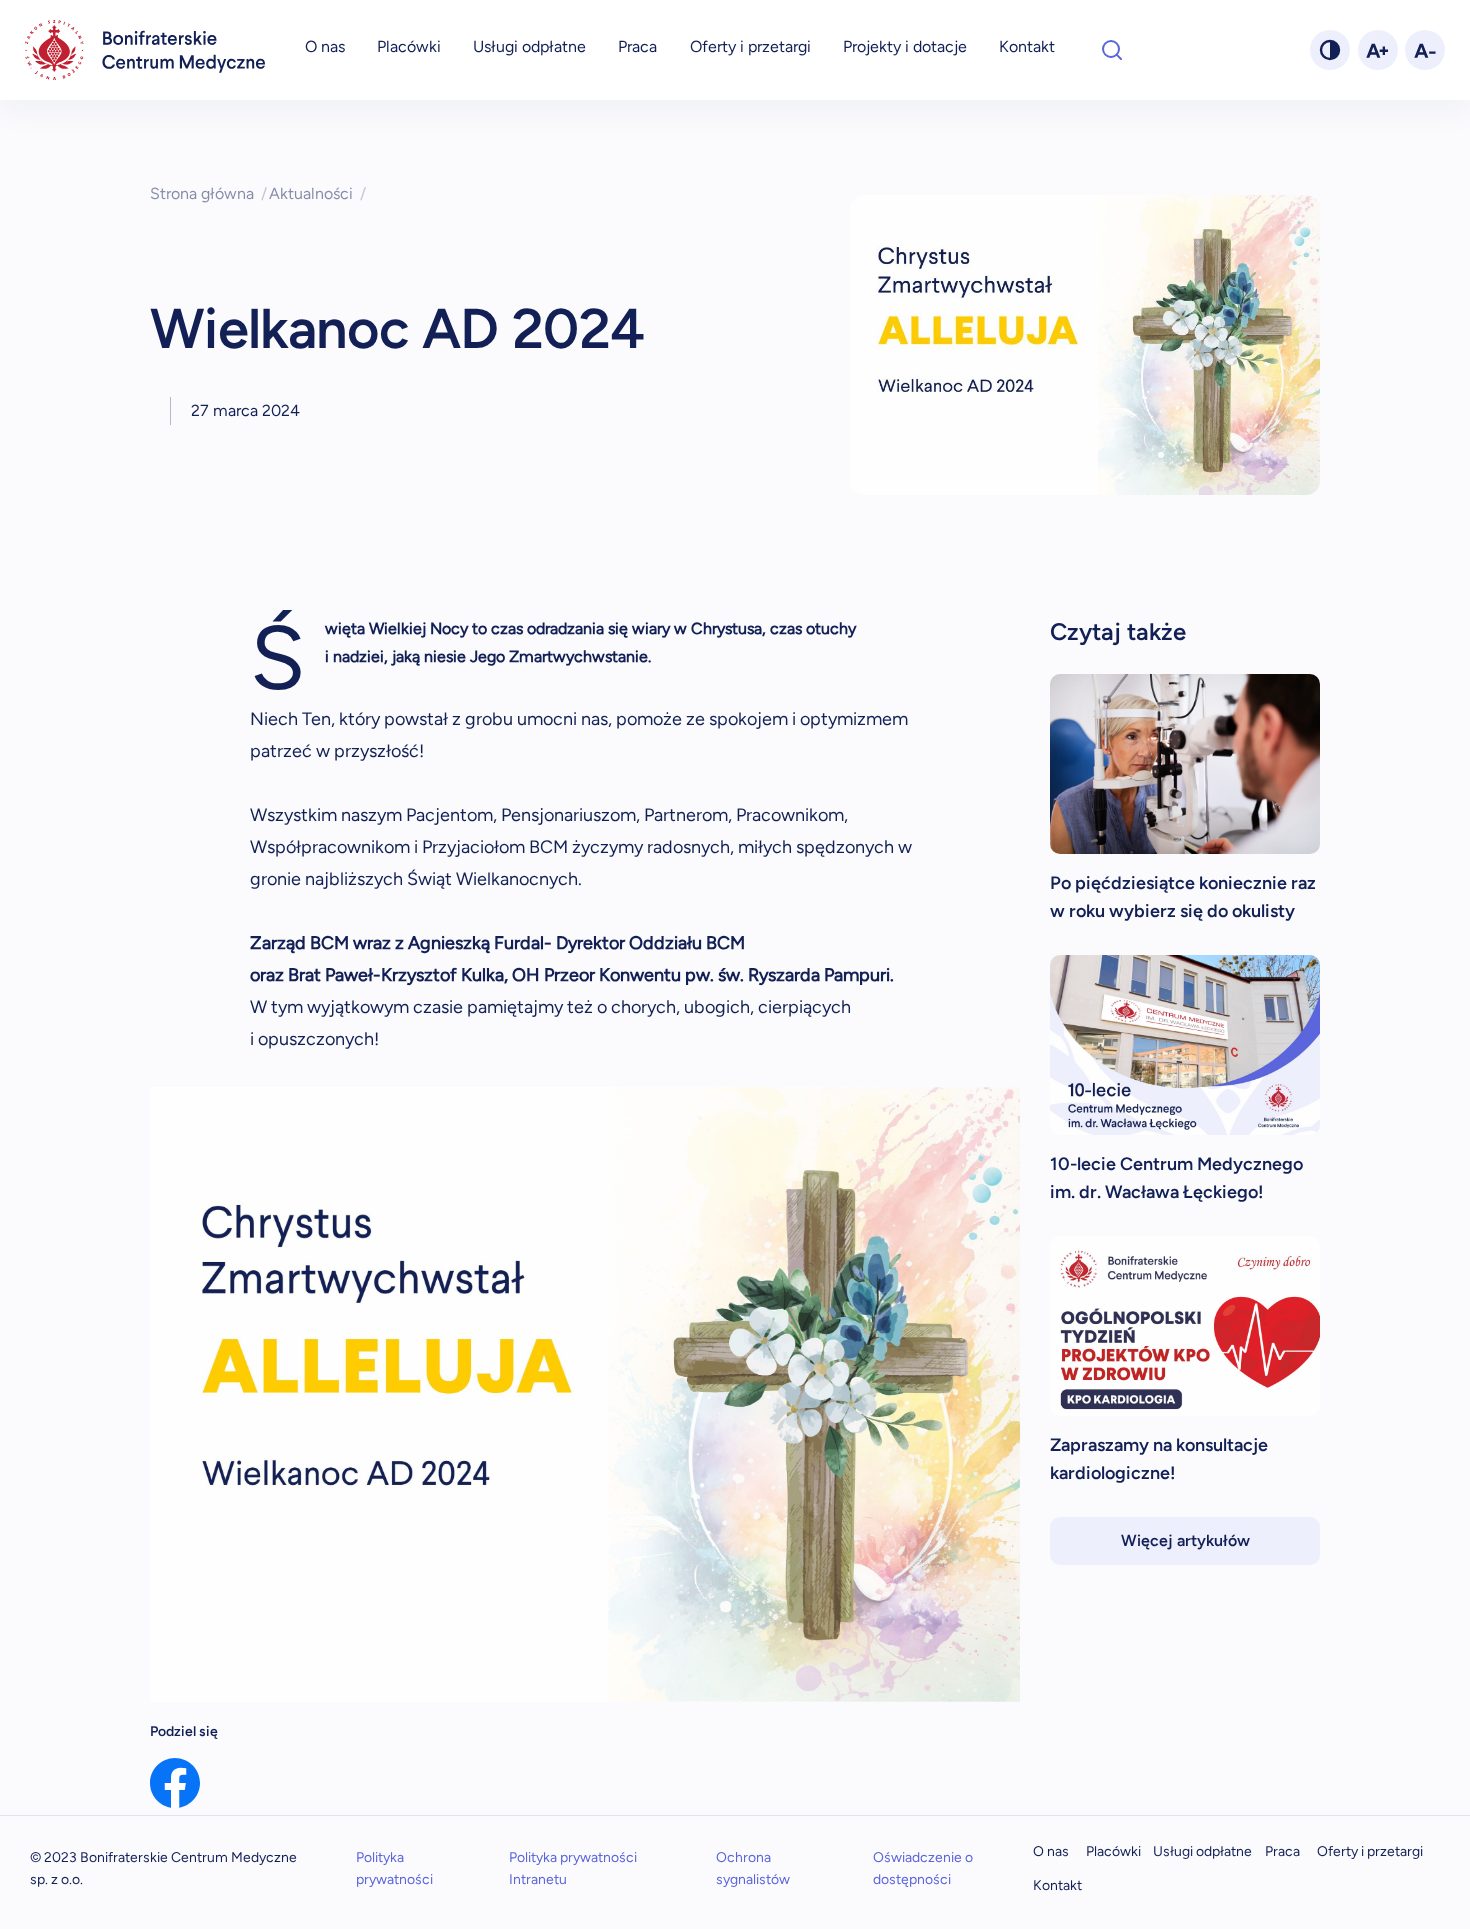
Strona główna (208, 193)
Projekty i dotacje (905, 46)
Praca (637, 46)
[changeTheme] (1330, 50)
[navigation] (145, 50)
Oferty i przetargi (750, 46)
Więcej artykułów (1185, 1540)
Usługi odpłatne (529, 46)
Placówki (409, 46)
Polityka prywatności (394, 1868)
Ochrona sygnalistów (753, 1868)
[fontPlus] (1378, 50)
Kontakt (1027, 46)
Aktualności (317, 193)
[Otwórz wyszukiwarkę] (1112, 50)
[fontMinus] (1425, 50)
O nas (325, 46)
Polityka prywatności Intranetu (573, 1868)
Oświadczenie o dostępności (923, 1868)
